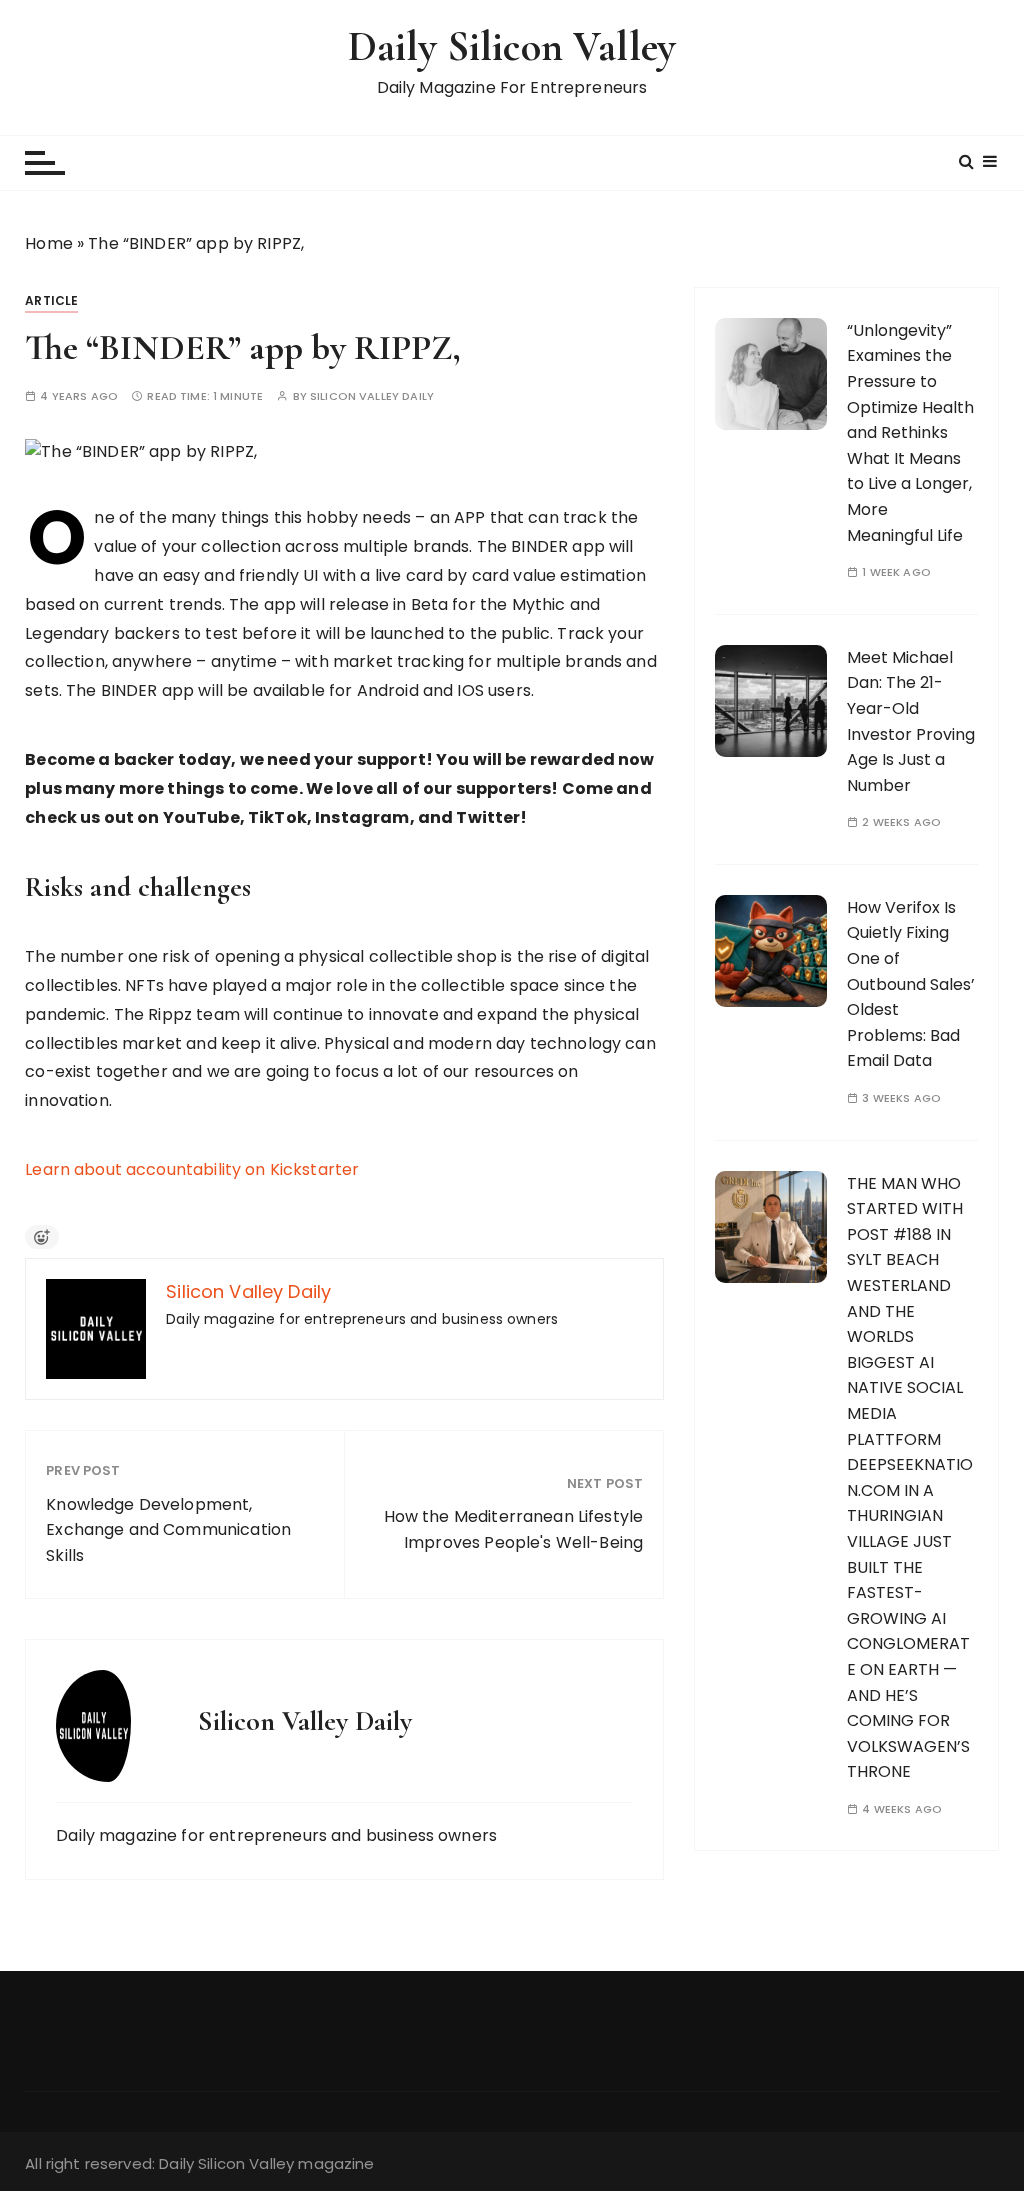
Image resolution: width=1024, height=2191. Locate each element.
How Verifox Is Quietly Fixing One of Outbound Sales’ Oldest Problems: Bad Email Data (911, 984)
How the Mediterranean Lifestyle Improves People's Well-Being (514, 1529)
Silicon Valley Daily (372, 396)
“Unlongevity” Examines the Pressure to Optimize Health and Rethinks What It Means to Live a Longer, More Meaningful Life (910, 433)
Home (49, 243)
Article (51, 300)
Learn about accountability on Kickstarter (192, 1169)
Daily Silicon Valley (512, 46)
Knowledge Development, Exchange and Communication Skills (168, 1530)
